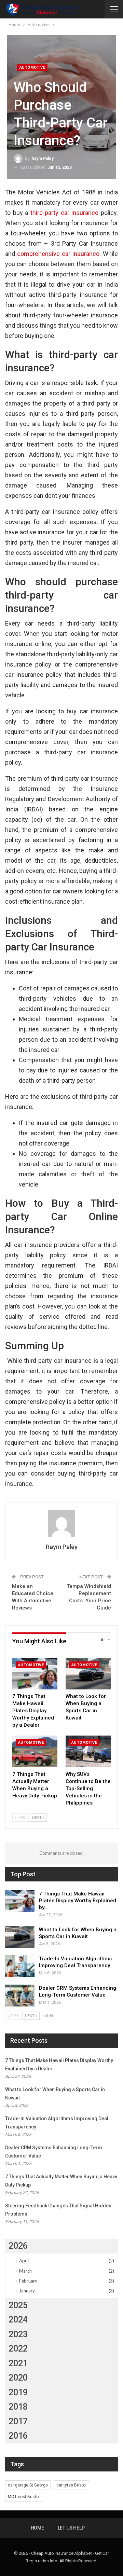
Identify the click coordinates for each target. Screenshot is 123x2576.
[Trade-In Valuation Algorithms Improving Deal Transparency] (20, 1966)
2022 (18, 2349)
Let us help (71, 2528)
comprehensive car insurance (58, 254)
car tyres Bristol (71, 2485)
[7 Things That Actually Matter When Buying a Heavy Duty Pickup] (35, 1751)
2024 (18, 2320)
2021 (18, 2363)
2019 (18, 2392)
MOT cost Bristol (24, 2497)
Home (37, 2528)
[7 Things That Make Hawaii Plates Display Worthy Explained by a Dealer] (35, 1674)
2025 (18, 2305)
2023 (18, 2334)
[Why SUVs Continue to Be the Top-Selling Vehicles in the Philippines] (88, 1751)
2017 (18, 2421)
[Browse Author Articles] (61, 1523)
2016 (18, 2436)
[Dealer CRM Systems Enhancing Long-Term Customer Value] (20, 1996)
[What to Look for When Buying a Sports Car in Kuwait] (88, 1674)
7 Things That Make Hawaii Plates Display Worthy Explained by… (78, 1901)
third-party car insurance (64, 213)
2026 (18, 2246)
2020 (18, 2378)
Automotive (32, 67)
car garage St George (28, 2485)
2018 (18, 2407)
